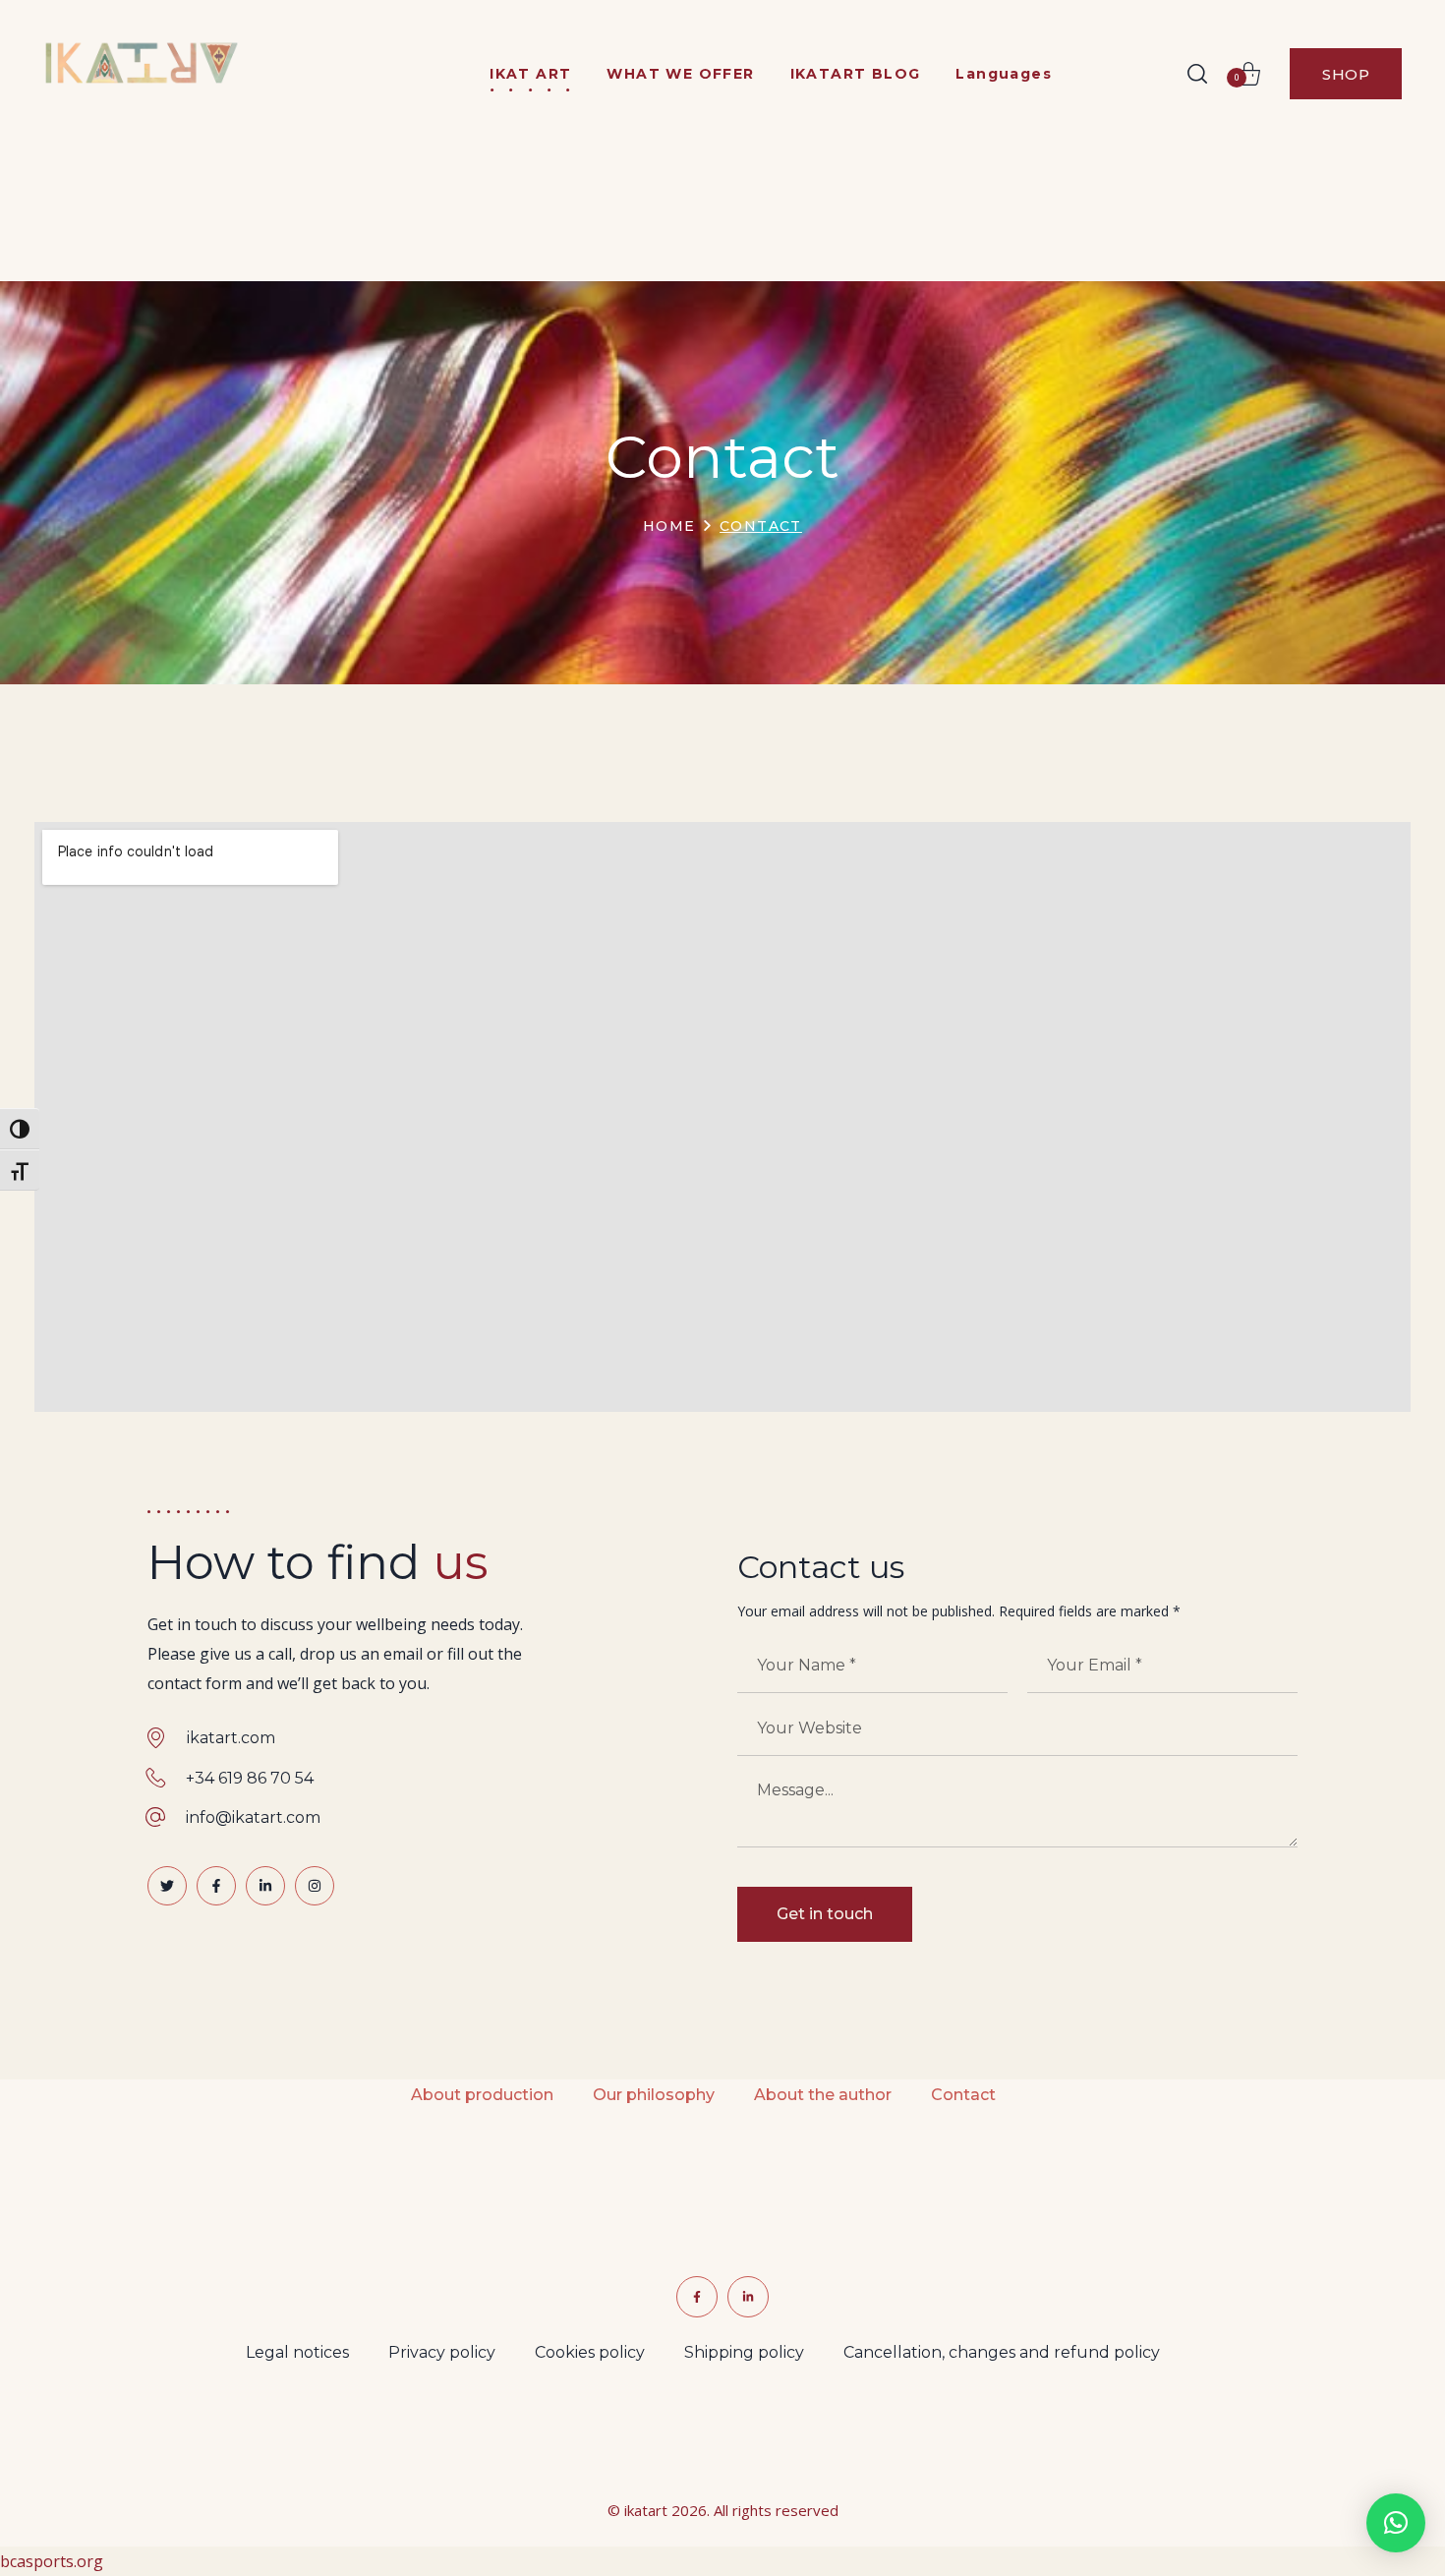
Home (669, 526)
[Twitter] (167, 1886)
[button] (1197, 74)
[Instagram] (315, 1886)
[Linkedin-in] (265, 1886)
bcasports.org (52, 2561)
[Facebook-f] (216, 1886)
